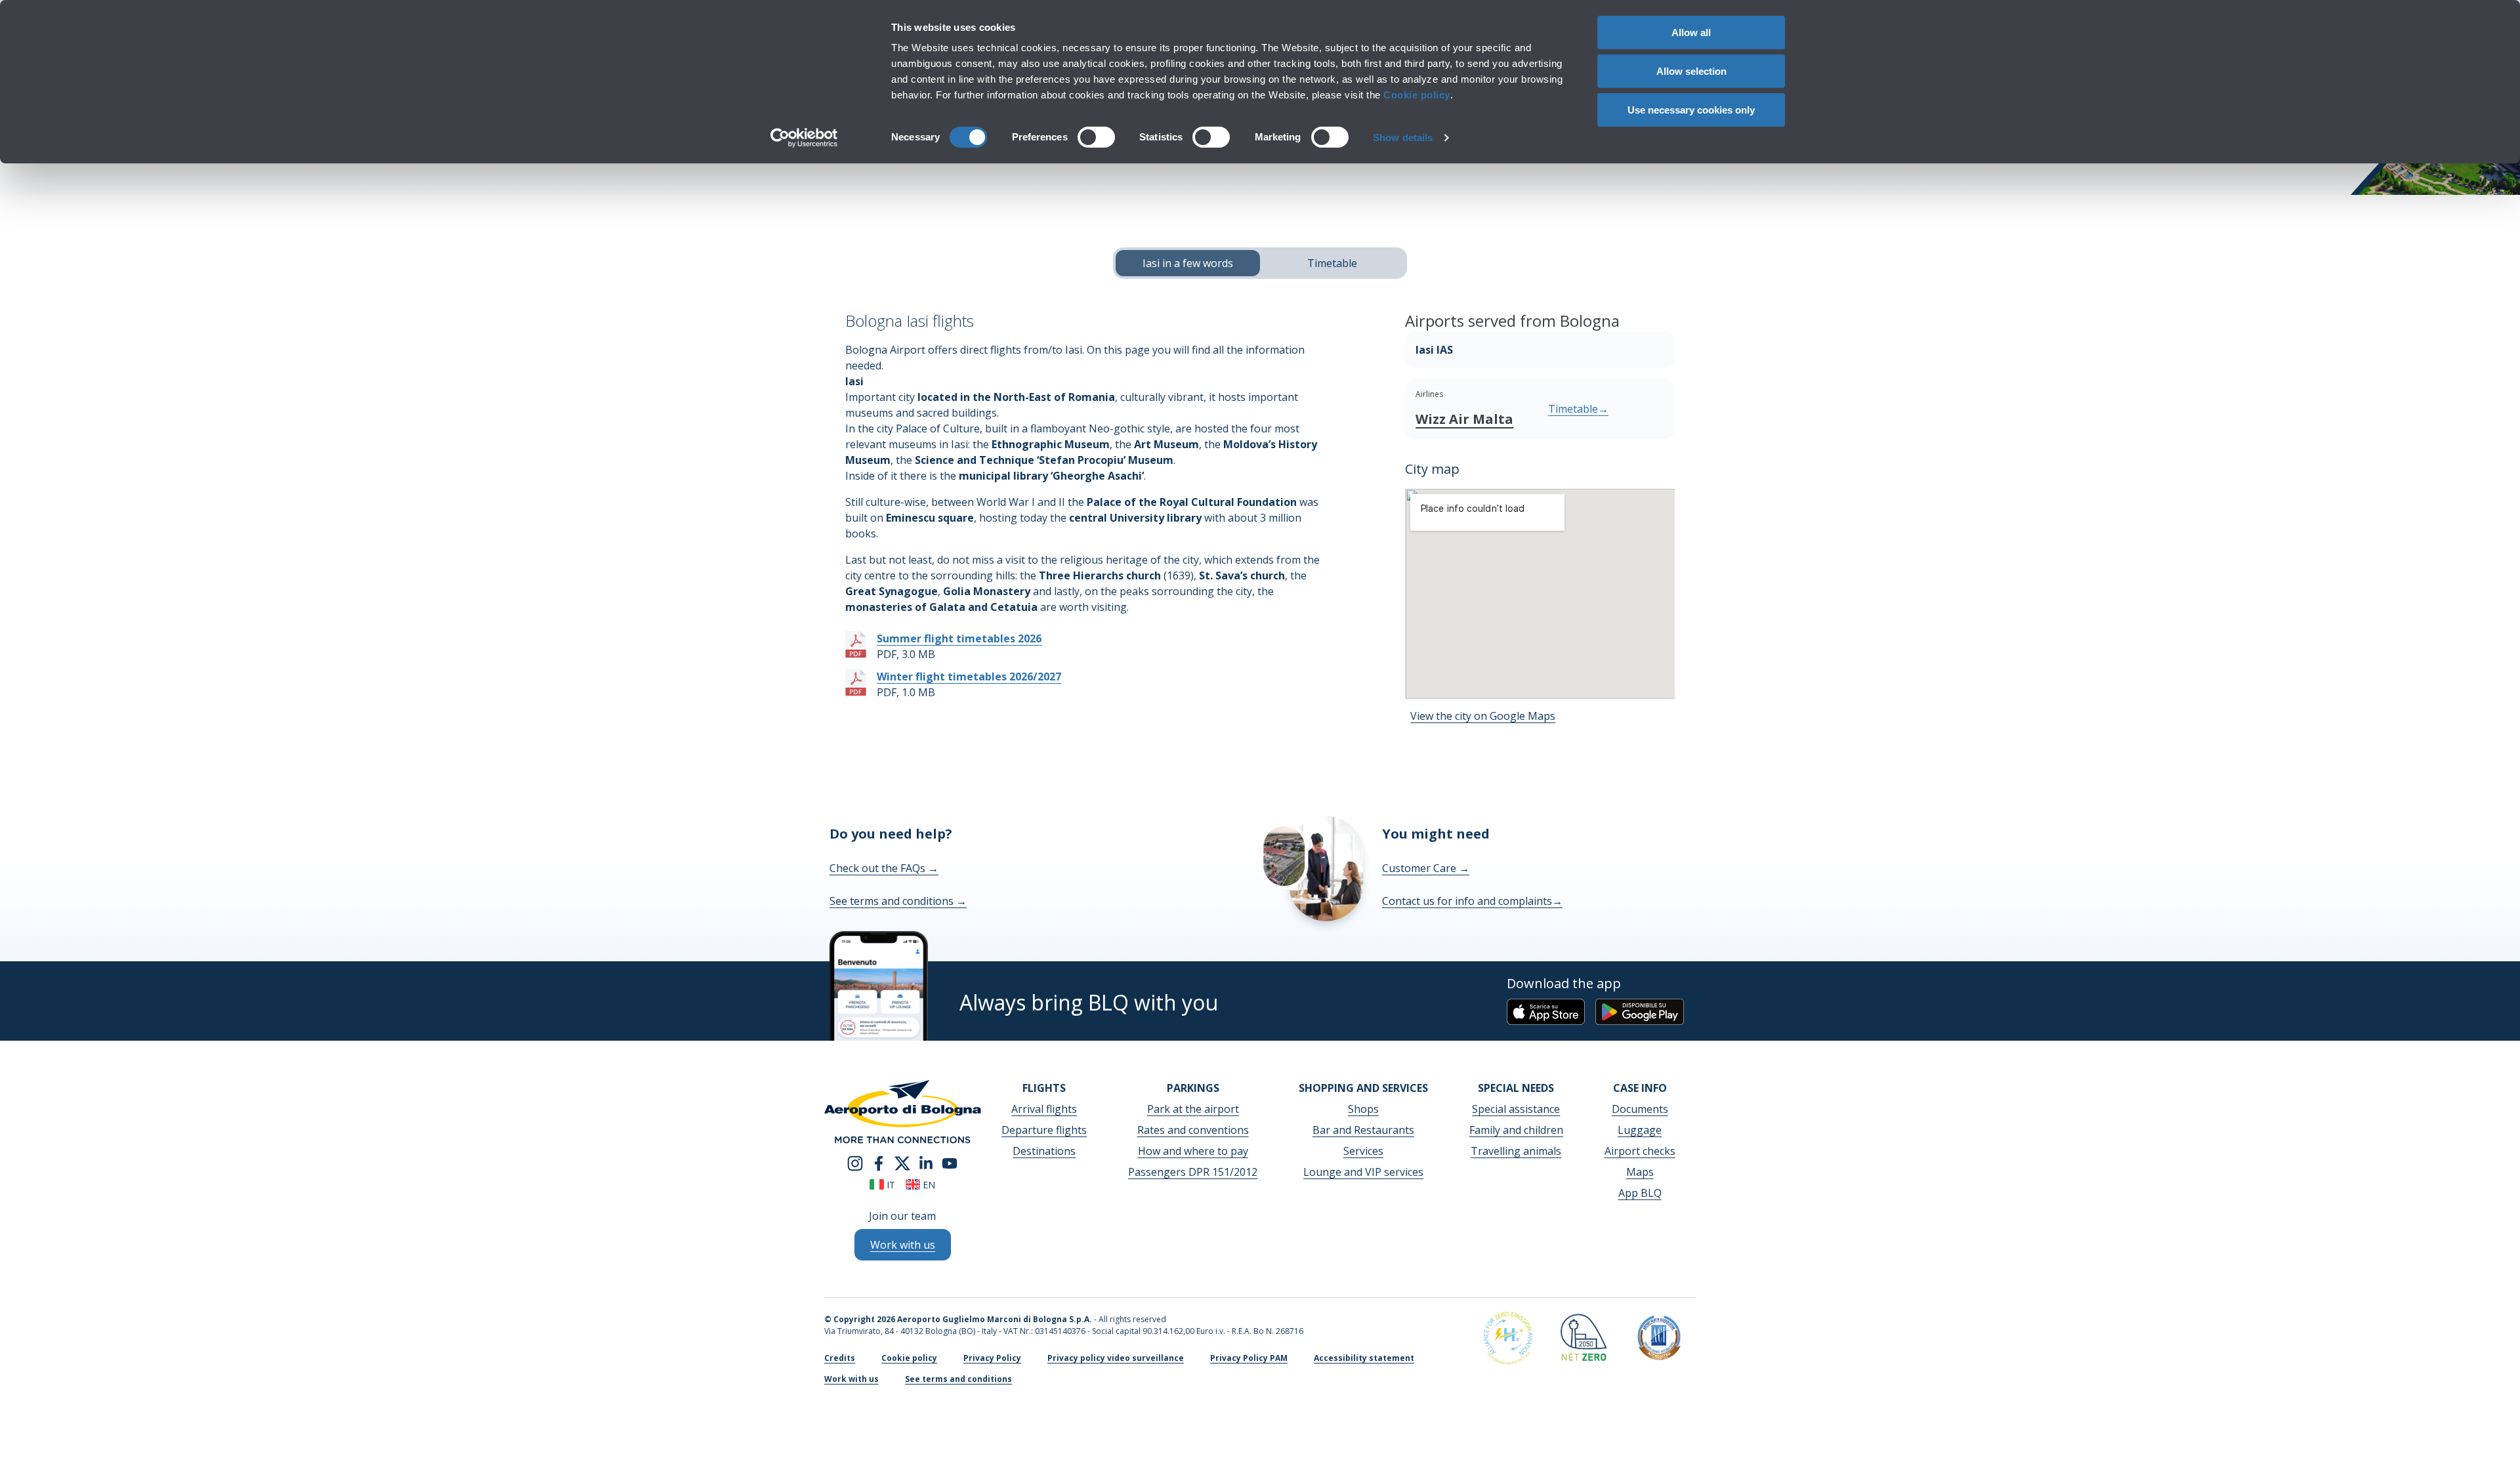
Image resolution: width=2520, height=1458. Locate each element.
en (928, 1185)
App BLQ (1640, 1193)
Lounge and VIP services (1363, 1172)
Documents (1640, 1109)
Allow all (1691, 32)
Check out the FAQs (884, 868)
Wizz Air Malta (1464, 419)
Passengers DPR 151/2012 (1193, 1172)
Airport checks (1640, 1151)
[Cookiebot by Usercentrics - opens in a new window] (804, 138)
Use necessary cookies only (1691, 110)
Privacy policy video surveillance (1116, 1358)
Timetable (1332, 263)
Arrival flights (1044, 1109)
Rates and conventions (1193, 1130)
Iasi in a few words (1188, 263)
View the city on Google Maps (1483, 716)
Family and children (1516, 1130)
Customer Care (1426, 868)
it (890, 1185)
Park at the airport (1193, 1109)
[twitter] (902, 1162)
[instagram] (855, 1162)
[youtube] (950, 1162)
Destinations (1044, 1151)
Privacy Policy (992, 1358)
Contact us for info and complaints (1472, 901)
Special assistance (1516, 1109)
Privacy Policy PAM (1249, 1358)
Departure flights (1044, 1130)
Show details (1403, 137)
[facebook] (879, 1162)
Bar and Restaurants (1363, 1130)
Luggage (1640, 1130)
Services (1363, 1151)
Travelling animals (1516, 1151)
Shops (1363, 1109)
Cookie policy (1417, 95)
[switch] (1096, 137)
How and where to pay (1193, 1151)
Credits (840, 1358)
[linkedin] (926, 1162)
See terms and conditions (898, 901)
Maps (1640, 1172)
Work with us (851, 1379)
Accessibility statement (1364, 1358)
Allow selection (1691, 71)
